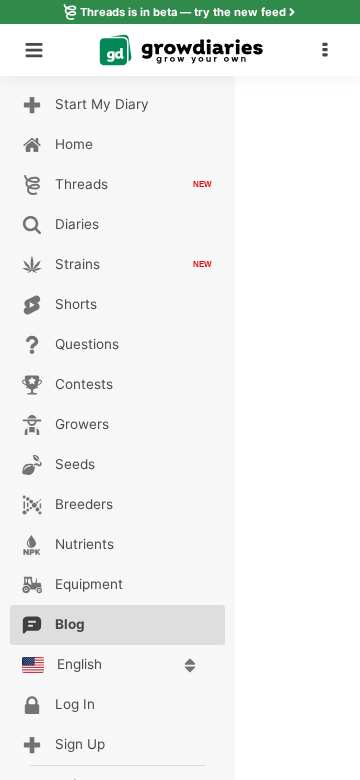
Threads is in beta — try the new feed (183, 12)
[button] (330, 50)
